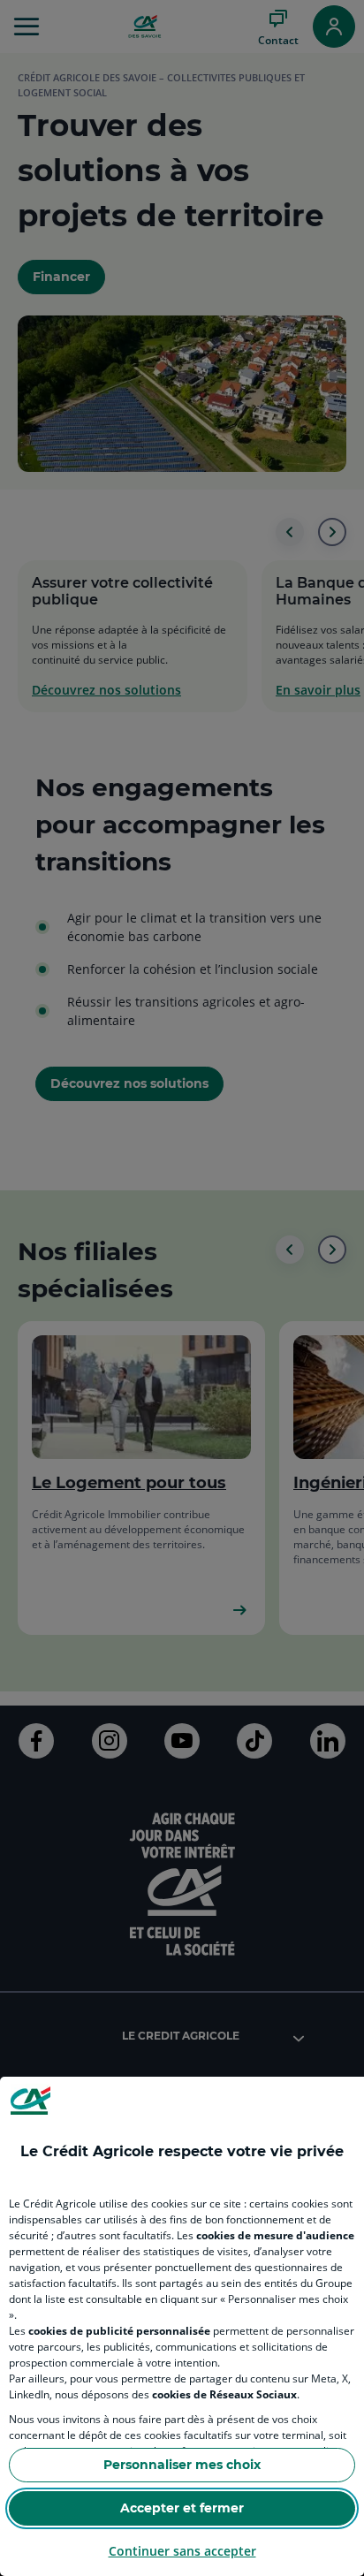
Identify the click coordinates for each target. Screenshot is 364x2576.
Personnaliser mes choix (182, 2465)
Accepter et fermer (182, 2508)
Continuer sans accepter (182, 2551)
